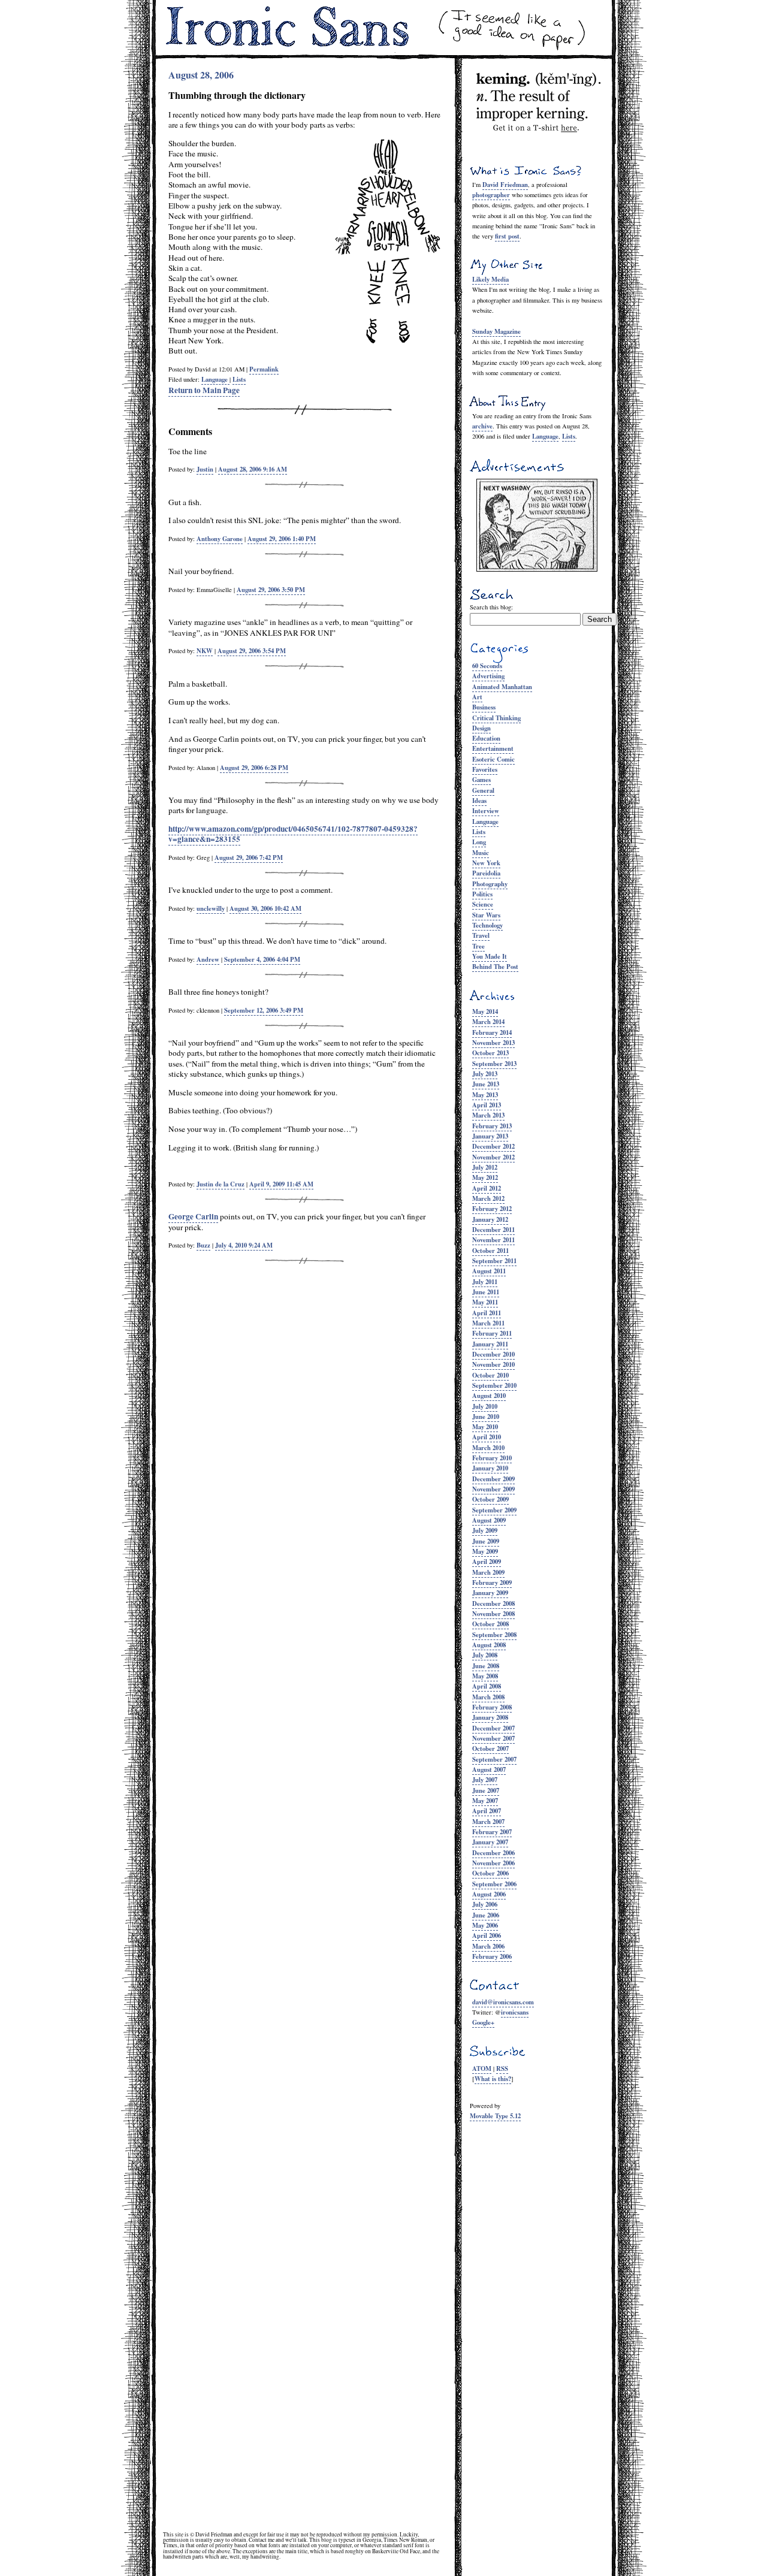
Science (483, 904)
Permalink (264, 369)
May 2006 (485, 1925)
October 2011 (490, 1251)
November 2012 (493, 1157)
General (483, 790)
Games (481, 780)
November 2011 (493, 1240)
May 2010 (485, 1427)
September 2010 (494, 1385)
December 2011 (493, 1230)
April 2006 (487, 1935)
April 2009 (487, 1562)
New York (486, 863)
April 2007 (487, 1811)
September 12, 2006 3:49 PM (264, 1010)
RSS (502, 2068)
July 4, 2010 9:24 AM (244, 1245)
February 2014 (492, 1032)
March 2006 (488, 1946)
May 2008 (485, 1676)
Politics (482, 894)
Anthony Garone (220, 539)
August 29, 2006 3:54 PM (252, 651)
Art (477, 697)
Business (484, 707)
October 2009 (490, 1499)
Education (486, 738)
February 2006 (492, 1956)
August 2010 (489, 1396)
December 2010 (493, 1354)
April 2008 (487, 1686)
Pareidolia (486, 873)
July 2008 (485, 1655)
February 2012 (492, 1209)
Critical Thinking (496, 718)
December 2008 (493, 1603)
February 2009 (492, 1583)
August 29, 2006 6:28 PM (254, 768)
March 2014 (488, 1022)
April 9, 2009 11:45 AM (281, 1184)
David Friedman (505, 185)
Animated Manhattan (502, 687)
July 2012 (485, 1167)
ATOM (482, 2068)
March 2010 (488, 1448)
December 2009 (493, 1479)
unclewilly (211, 908)
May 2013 (485, 1095)
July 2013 (485, 1074)
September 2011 (494, 1261)
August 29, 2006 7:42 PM (249, 857)
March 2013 (488, 1115)
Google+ (483, 2022)
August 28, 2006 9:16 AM (253, 469)
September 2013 (494, 1064)
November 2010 (493, 1364)
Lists (569, 436)
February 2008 (492, 1707)
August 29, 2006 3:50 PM (271, 590)
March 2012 (488, 1198)
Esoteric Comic (493, 759)
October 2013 (490, 1053)
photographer (491, 195)
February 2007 (492, 1832)
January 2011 (490, 1344)
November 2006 (493, 1863)
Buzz (203, 1245)
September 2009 (494, 1510)
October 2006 (490, 1873)
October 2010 (490, 1375)
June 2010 (486, 1417)
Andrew (208, 959)
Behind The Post (495, 967)
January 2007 (490, 1842)
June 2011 (486, 1292)
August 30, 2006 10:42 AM (265, 908)
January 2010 (490, 1468)
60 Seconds (487, 666)
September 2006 (494, 1884)
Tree (478, 946)
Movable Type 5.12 (495, 2116)
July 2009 (485, 1530)
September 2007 (494, 1759)
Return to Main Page (204, 390)
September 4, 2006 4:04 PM (262, 959)
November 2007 (493, 1738)
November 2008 (493, 1614)
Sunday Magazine (496, 331)
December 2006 (493, 1853)
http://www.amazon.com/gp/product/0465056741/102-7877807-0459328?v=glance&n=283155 (293, 834)
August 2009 (489, 1520)
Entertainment (493, 748)
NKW (205, 651)
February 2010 (492, 1458)
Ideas (479, 801)
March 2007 (488, 1822)
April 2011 (487, 1313)
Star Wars (486, 915)
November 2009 (493, 1489)
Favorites (485, 769)
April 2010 (487, 1437)
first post (507, 236)
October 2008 (490, 1624)
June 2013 (486, 1084)
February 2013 (492, 1126)
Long (479, 842)
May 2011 (485, 1302)
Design (481, 728)
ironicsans (515, 2012)
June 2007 (486, 1790)
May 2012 (485, 1177)
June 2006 (486, 1915)
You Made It (490, 956)
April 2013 (487, 1105)
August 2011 (489, 1271)
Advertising (488, 676)
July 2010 (485, 1406)
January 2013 (490, 1136)
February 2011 (492, 1333)
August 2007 (489, 1769)
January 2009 (490, 1593)
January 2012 (490, 1219)
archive (482, 426)
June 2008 (486, 1666)
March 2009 (488, 1572)
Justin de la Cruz (221, 1184)
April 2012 (487, 1188)
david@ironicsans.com (503, 2002)
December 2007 (493, 1728)
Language (545, 436)
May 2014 (485, 1011)
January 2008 (490, 1717)
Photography (490, 884)
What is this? (493, 2079)
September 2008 (494, 1635)
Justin (205, 469)
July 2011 (485, 1282)
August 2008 (489, 1645)
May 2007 (485, 1801)
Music (481, 853)
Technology (487, 925)
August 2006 (489, 1894)
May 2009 (485, 1551)
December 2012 (493, 1146)
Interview (486, 811)
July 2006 (485, 1904)
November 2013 (493, 1043)
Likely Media (490, 279)
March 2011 (488, 1323)
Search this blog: (491, 607)
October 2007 (490, 1748)
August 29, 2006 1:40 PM (282, 539)
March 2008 (488, 1697)
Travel (481, 935)
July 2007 (485, 1780)
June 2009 (486, 1541)
